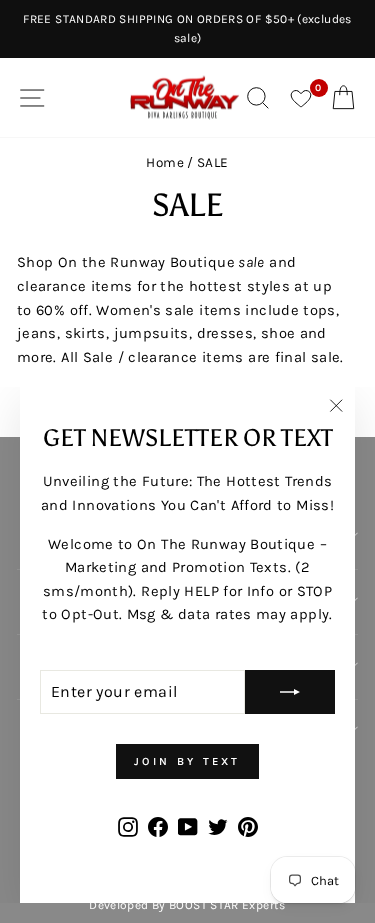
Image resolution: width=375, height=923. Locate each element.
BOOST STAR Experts (227, 905)
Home (164, 162)
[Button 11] (290, 692)
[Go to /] (185, 97)
